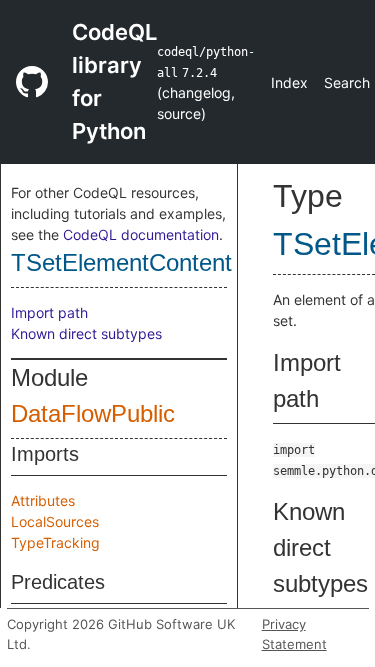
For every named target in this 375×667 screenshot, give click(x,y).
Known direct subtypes (86, 333)
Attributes (43, 500)
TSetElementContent (121, 262)
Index (289, 82)
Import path (49, 312)
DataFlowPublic (93, 413)
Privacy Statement (294, 634)
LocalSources (55, 521)
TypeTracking (55, 542)
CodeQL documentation (141, 234)
